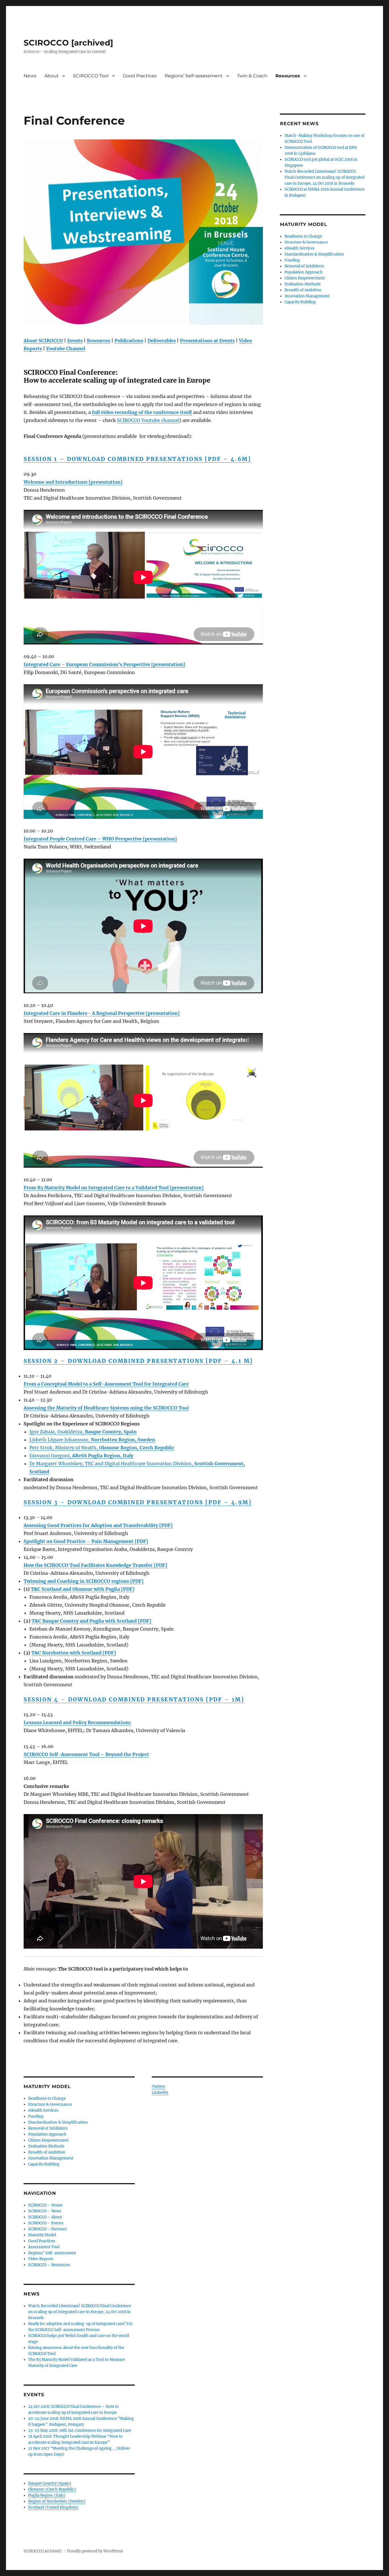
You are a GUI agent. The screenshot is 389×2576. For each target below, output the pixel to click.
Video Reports (41, 2259)
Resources (288, 76)
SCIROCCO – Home (45, 2205)
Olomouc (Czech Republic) (52, 2489)
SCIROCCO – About (45, 2217)
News (30, 76)
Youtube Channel (66, 349)
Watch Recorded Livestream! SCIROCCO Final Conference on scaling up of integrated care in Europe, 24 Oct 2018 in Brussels (80, 2312)
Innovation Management (51, 2158)
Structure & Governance (50, 2104)
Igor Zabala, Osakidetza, (83, 1432)
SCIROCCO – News (45, 2211)
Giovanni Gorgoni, (81, 1456)
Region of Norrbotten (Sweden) (57, 2501)
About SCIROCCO (43, 341)
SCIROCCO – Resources (49, 2265)
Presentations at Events (207, 341)
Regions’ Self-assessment (194, 76)
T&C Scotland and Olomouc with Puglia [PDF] (83, 1589)
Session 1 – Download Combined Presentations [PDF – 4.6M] (137, 459)
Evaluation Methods (46, 2146)
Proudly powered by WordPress (95, 2551)
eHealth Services (43, 2110)
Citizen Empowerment (48, 2140)
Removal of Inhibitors (48, 2128)
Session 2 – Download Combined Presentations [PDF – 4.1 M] (138, 1361)
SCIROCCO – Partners (48, 2229)
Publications (129, 341)
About (52, 76)
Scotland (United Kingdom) (53, 2507)
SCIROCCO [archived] (68, 43)
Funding (36, 2116)
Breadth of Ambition (47, 2152)
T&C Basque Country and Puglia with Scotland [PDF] (92, 1621)
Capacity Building (44, 2164)
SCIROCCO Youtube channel (148, 420)
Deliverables (162, 341)
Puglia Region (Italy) (47, 2495)
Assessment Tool (44, 2247)
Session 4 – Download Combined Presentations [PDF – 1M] (134, 1699)
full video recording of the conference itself (142, 412)
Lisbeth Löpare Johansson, (92, 1440)
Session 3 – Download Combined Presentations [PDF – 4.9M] (138, 1502)
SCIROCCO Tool (91, 76)
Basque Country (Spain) (50, 2483)
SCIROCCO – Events (46, 2223)
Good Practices (140, 76)
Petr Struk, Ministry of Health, (102, 1448)
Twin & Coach (252, 76)
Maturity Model (42, 2235)
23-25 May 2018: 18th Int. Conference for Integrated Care (80, 2430)
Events (75, 341)
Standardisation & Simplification (58, 2122)
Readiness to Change (47, 2098)
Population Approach (47, 2134)
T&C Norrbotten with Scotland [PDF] (74, 1653)
